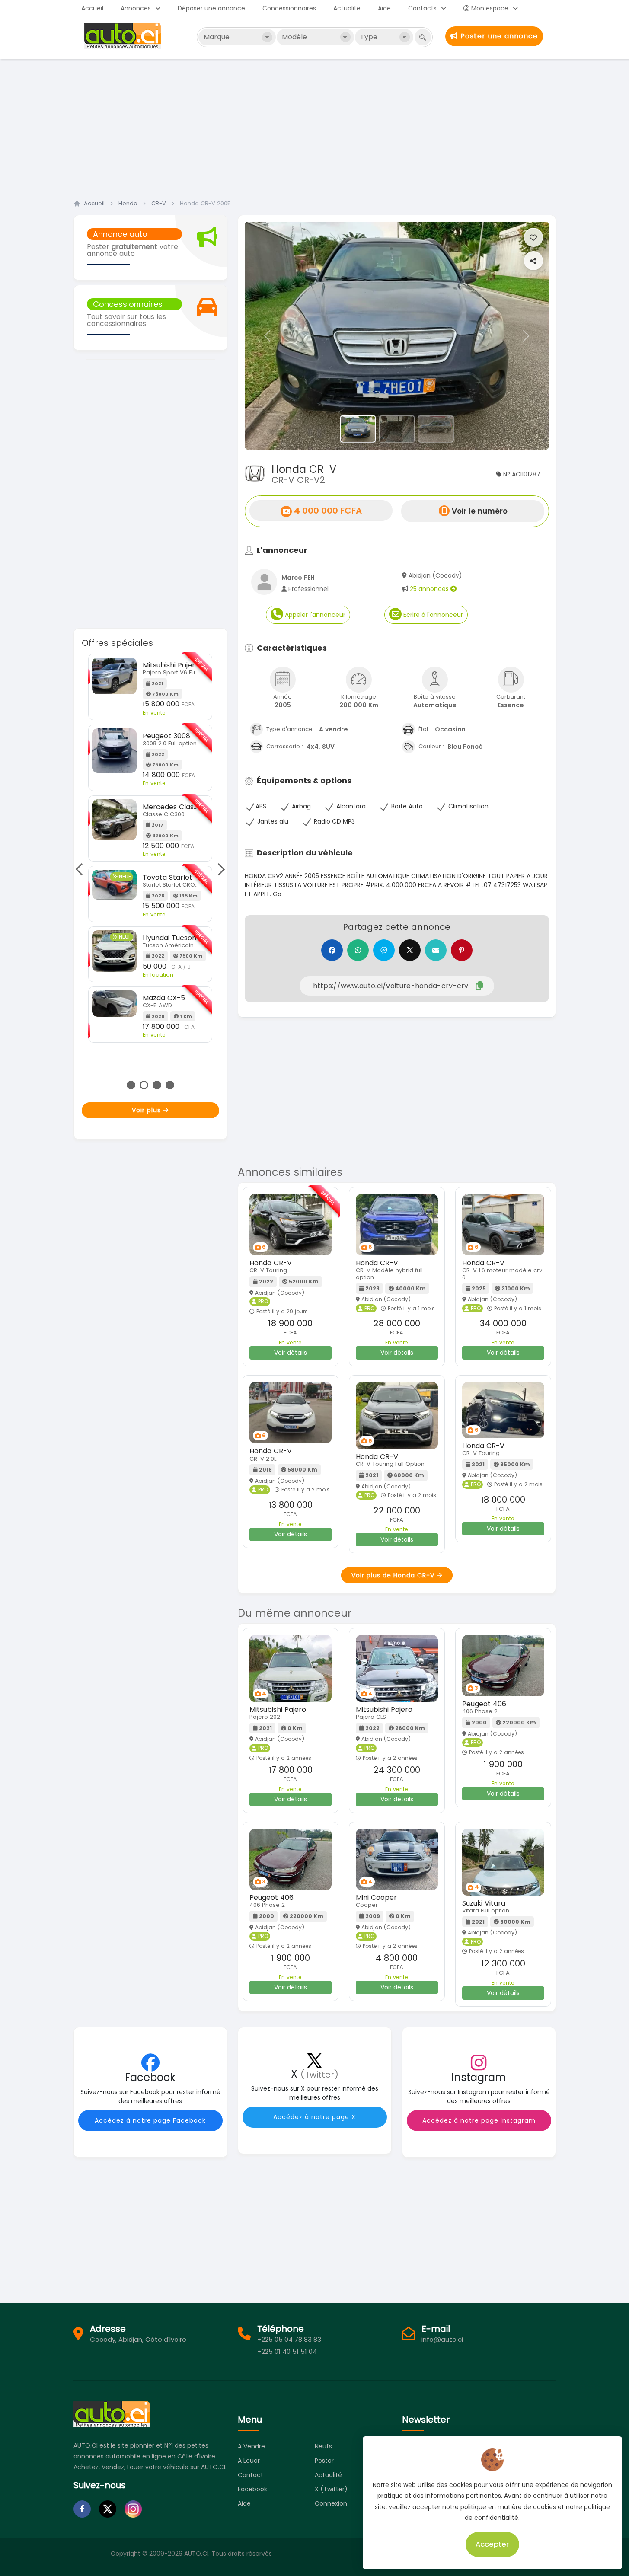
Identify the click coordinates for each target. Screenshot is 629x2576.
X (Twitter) (331, 2489)
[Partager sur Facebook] (332, 950)
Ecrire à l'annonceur (432, 615)
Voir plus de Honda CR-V (394, 1575)
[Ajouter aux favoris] (533, 237)
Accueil (92, 8)
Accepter (493, 2544)
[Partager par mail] (436, 950)
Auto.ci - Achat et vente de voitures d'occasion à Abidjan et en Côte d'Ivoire (124, 36)
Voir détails (291, 1353)
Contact (251, 2475)
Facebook (252, 2489)
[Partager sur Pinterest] (462, 950)
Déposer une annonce (211, 8)
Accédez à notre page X (314, 2117)
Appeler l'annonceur (314, 615)
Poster (324, 2461)
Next (218, 869)
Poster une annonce (498, 36)
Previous (82, 869)
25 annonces (430, 589)
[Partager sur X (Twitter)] (410, 950)
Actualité (347, 8)
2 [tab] (144, 1085)
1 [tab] (131, 1085)
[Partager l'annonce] (533, 261)
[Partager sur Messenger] (384, 950)
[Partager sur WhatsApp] (358, 950)
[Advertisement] (315, 127)
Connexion (331, 2503)
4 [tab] (170, 1085)
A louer (249, 2461)
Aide (384, 8)
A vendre (251, 2446)
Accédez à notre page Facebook (150, 2120)
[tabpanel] (150, 848)
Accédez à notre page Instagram (479, 2120)
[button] (268, 336)
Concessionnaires (289, 8)
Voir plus (147, 1110)
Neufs (323, 2446)
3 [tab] (157, 1085)
